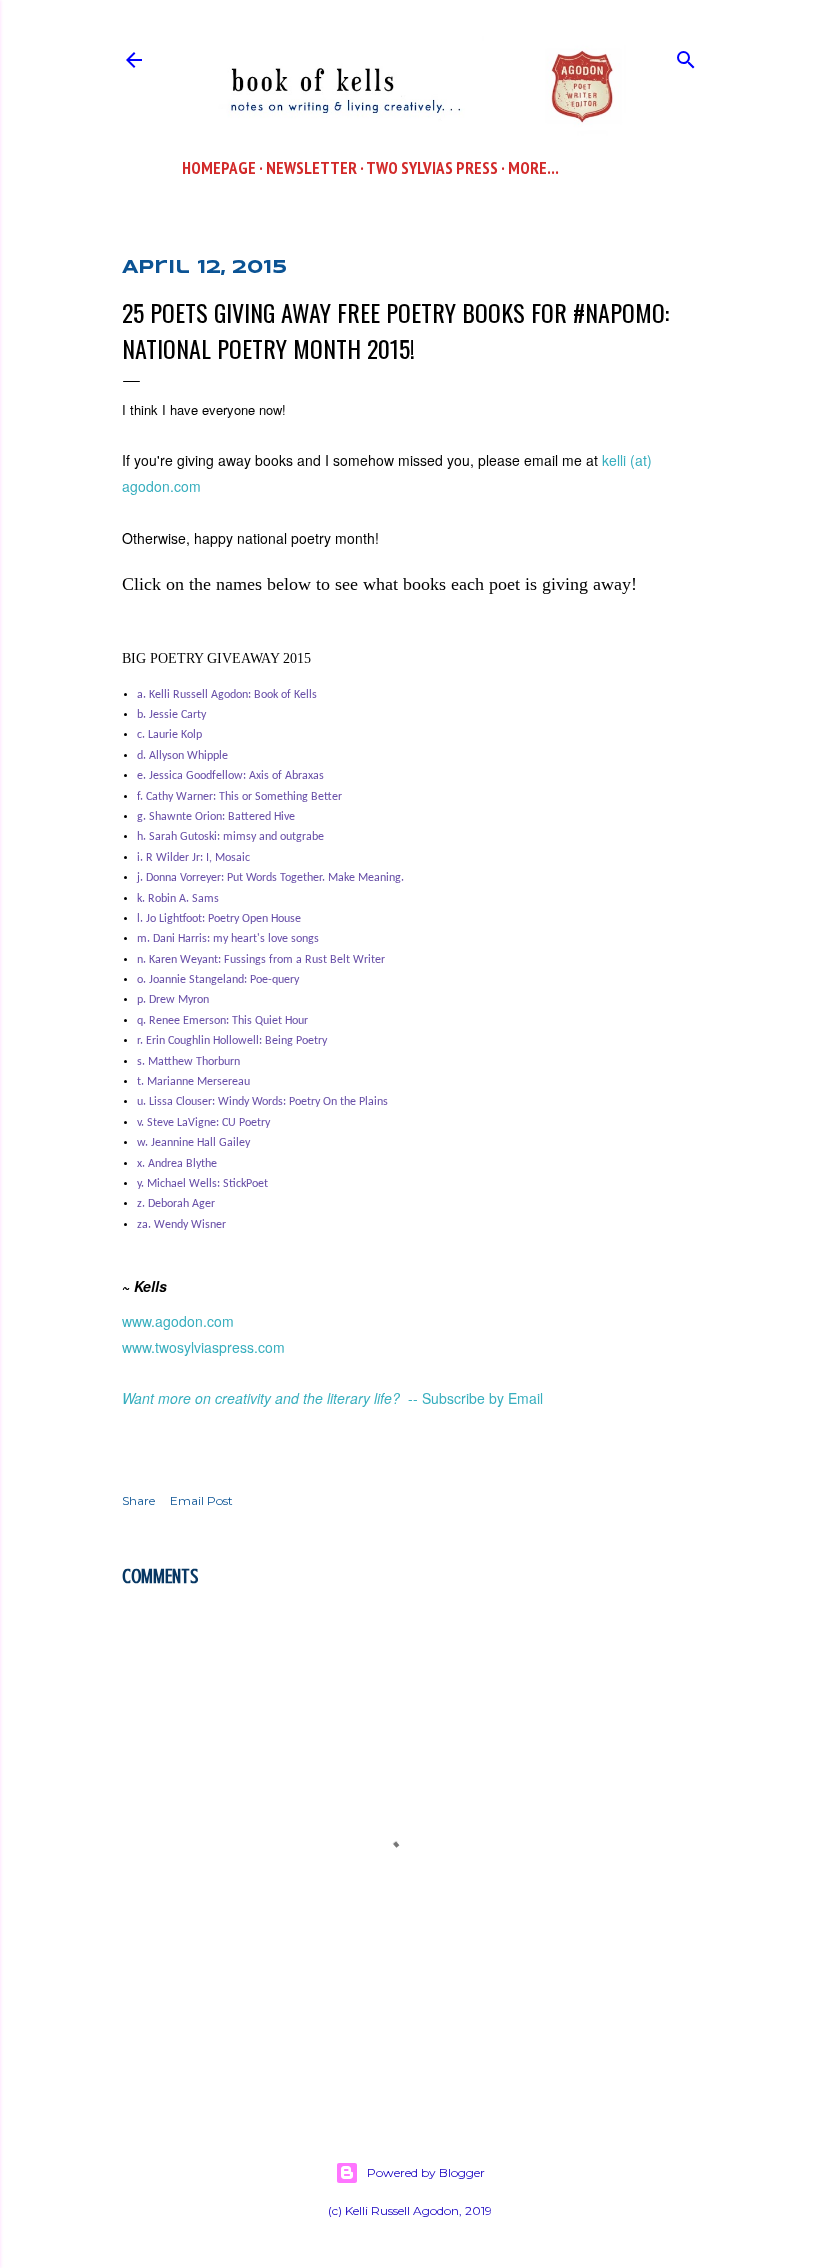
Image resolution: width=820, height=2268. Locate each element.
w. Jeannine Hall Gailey (193, 1143)
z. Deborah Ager (176, 1204)
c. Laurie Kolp (169, 735)
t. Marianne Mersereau (193, 1082)
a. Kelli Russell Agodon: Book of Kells (227, 695)
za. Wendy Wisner (181, 1225)
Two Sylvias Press (432, 168)
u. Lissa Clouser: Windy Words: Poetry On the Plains (262, 1102)
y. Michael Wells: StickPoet (202, 1184)
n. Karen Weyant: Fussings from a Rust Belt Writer (261, 960)
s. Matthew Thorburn (188, 1062)
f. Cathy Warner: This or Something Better (239, 797)
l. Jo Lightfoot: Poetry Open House (219, 919)
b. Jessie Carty (171, 715)
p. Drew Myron (173, 1000)
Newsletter (311, 168)
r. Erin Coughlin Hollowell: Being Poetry (232, 1041)
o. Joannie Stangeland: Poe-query (218, 980)
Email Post (201, 1500)
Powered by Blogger (426, 2172)
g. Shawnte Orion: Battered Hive (216, 817)
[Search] (686, 55)
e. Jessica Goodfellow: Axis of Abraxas (230, 776)
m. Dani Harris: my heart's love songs (228, 939)
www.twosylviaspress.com (203, 1347)
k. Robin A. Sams (178, 899)
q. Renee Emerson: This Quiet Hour (222, 1021)
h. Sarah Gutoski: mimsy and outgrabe (230, 837)
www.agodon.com (178, 1321)
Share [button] (138, 1500)
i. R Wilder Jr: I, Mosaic (193, 858)
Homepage (219, 168)
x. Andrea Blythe (177, 1164)
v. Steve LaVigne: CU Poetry (203, 1123)
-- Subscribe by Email (475, 1398)
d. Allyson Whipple (182, 756)
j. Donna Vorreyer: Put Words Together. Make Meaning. (270, 878)
